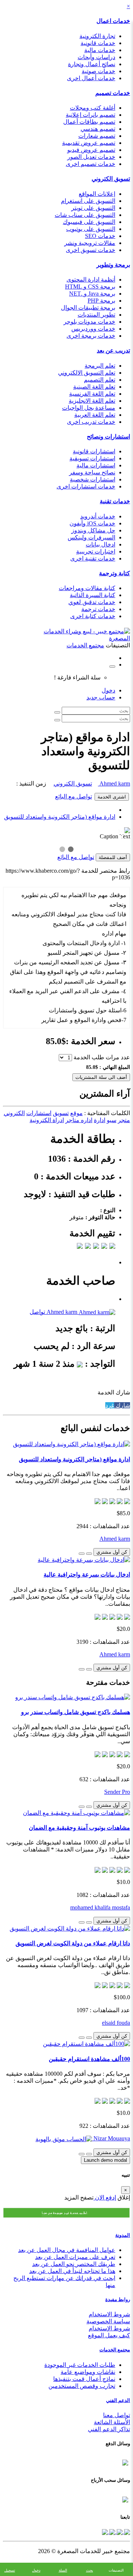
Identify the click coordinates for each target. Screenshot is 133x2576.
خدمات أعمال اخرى (91, 78)
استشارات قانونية (94, 451)
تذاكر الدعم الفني (109, 2429)
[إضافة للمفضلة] (89, 1554)
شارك (122, 1405)
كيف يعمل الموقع (109, 2335)
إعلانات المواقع (97, 194)
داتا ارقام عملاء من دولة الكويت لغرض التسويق (73, 1943)
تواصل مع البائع (74, 796)
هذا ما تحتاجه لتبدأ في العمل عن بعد (72, 2271)
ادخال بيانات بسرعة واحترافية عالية (87, 1575)
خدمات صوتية (98, 71)
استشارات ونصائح (108, 437)
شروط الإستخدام (109, 2328)
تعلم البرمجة (100, 366)
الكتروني (14, 1113)
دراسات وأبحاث (96, 57)
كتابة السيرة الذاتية (93, 595)
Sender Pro (117, 1792)
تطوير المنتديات (96, 315)
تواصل (37, 1312)
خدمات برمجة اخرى (91, 336)
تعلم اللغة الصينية (94, 387)
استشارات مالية (96, 465)
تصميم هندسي (98, 129)
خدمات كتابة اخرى (93, 616)
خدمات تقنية (115, 501)
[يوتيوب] (112, 2531)
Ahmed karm (114, 783)
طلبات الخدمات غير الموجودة (80, 2365)
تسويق (61, 1113)
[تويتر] (119, 2531)
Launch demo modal (105, 2160)
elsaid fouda (116, 2023)
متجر (124, 1120)
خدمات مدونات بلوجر (89, 322)
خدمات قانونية (98, 43)
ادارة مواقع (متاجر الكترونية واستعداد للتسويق (60, 817)
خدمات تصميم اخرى (91, 164)
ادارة (100, 1120)
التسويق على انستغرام (88, 201)
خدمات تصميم (113, 93)
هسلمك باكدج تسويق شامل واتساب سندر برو (76, 1712)
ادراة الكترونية (47, 1120)
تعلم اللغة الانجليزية (92, 401)
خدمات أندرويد (98, 516)
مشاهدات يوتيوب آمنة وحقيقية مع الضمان (79, 1828)
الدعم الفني (118, 2400)
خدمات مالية (100, 50)
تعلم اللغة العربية (95, 415)
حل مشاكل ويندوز (93, 530)
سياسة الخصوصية (108, 2321)
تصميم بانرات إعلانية (91, 115)
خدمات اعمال (113, 21)
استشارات (39, 1113)
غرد (110, 1405)
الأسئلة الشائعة (112, 2422)
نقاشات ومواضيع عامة (88, 2372)
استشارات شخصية (93, 479)
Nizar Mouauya (111, 2138)
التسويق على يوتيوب (91, 229)
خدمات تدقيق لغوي (92, 602)
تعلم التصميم (100, 380)
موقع (76, 1113)
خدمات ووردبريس (93, 329)
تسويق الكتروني (111, 179)
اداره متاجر (79, 1120)
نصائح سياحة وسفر (92, 472)
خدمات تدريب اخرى (91, 422)
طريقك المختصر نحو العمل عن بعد (74, 2264)
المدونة (123, 2235)
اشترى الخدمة (112, 797)
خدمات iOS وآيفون (92, 523)
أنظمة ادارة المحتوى (91, 280)
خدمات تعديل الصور (91, 157)
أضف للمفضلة (113, 857)
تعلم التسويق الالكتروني (87, 373)
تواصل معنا (117, 2415)
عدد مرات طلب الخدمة (102, 1057)
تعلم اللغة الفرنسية (92, 394)
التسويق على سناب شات (85, 215)
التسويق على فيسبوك (89, 222)
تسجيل (10, 2570)
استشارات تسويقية (92, 458)
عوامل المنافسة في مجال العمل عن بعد (67, 2250)
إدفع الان (105, 2197)
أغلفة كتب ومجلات (93, 108)
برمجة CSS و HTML (90, 287)
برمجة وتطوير (113, 265)
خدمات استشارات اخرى (86, 486)
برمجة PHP (101, 301)
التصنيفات (116, 2570)
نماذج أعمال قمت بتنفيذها (84, 2379)
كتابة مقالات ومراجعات (87, 588)
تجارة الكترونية (97, 36)
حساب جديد (101, 697)
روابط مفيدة (118, 2299)
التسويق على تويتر (93, 208)
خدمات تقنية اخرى (93, 558)
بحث (90, 2570)
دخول (108, 690)
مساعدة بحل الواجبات (89, 408)
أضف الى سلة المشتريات (101, 1077)
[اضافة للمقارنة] (82, 1554)
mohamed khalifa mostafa (100, 1907)
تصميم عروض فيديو (91, 150)
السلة (63, 2570)
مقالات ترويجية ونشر (90, 243)
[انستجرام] (105, 2531)
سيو (112, 1120)
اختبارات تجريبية (96, 551)
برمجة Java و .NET (92, 294)
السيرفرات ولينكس (91, 537)
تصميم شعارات (97, 136)
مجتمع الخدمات (115, 2350)
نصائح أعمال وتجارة (92, 64)
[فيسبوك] (126, 2531)
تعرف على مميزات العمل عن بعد (75, 2257)
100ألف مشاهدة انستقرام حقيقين (89, 2059)
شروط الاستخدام (109, 2314)
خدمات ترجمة (98, 609)
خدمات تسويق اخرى (91, 250)
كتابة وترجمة (115, 573)
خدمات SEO (100, 236)
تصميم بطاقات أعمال (89, 122)
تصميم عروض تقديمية (89, 143)
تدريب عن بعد (113, 350)
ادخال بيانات (100, 544)
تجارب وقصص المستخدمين (82, 2386)
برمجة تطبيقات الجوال (88, 308)
